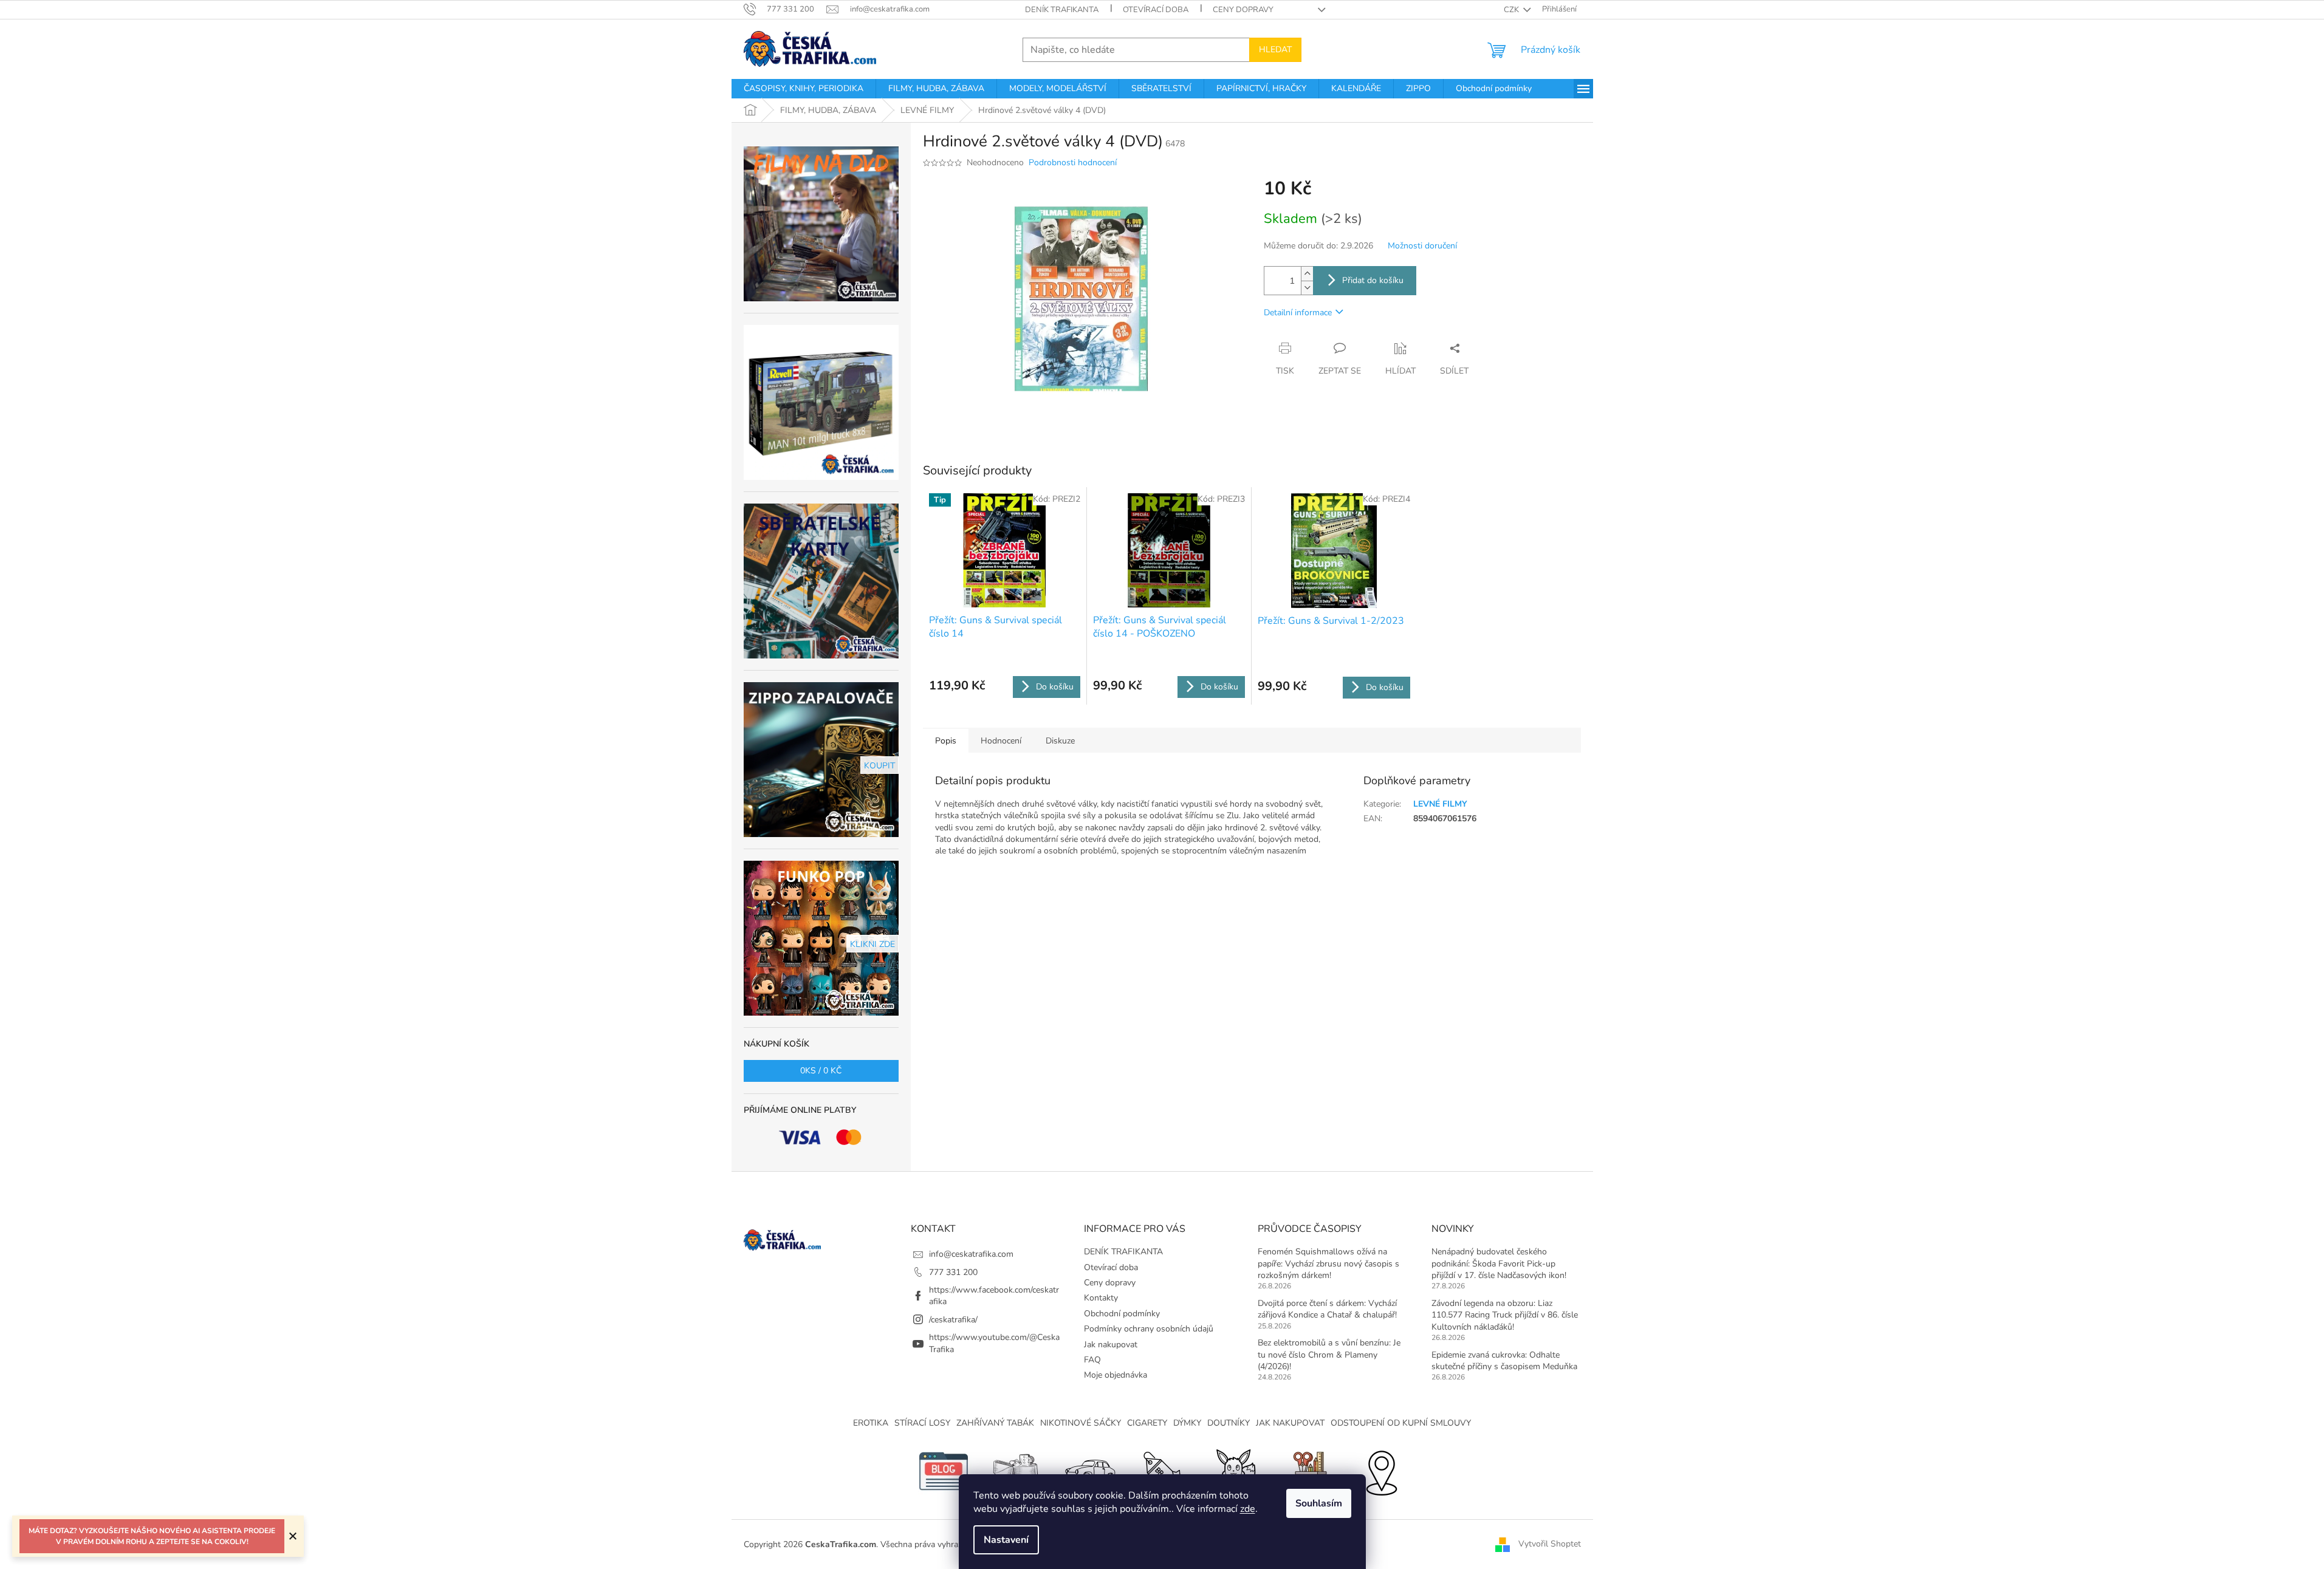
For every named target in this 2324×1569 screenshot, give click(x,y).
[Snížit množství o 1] (1307, 288)
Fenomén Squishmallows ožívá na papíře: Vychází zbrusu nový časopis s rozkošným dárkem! (1328, 1263)
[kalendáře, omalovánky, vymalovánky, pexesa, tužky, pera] (1308, 1470)
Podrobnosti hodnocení (1073, 162)
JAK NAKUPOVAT (1290, 1423)
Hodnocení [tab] (1001, 741)
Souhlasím (1319, 1503)
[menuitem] (804, 89)
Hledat (1275, 50)
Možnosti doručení (1422, 246)
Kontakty (1101, 1298)
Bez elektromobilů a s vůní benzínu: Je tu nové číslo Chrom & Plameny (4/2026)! (1329, 1355)
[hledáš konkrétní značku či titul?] (1162, 1470)
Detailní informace (1298, 313)
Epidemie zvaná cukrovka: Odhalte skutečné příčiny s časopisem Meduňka (1504, 1361)
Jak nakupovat (1111, 1345)
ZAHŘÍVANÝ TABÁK (995, 1423)
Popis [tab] (946, 741)
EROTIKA (871, 1423)
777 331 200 (953, 1272)
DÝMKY (1187, 1423)
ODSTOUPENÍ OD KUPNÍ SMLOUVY (1401, 1423)
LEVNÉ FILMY (1440, 804)
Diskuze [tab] (1060, 741)
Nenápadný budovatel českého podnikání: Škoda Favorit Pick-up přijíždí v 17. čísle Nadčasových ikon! (1499, 1263)
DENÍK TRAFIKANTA (1062, 10)
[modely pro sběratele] (1089, 1470)
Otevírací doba (1156, 10)
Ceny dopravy (1243, 10)
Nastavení (1006, 1540)
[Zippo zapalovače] (1016, 1470)
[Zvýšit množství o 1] (1307, 274)
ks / (821, 1071)
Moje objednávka (1116, 1375)
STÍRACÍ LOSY (922, 1423)
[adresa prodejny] (1381, 1470)
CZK (1512, 10)
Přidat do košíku (1373, 280)
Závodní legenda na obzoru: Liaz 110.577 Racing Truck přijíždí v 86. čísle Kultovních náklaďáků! (1505, 1315)
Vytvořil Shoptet (1550, 1544)
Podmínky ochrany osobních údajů (1149, 1329)
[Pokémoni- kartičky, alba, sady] (1235, 1470)
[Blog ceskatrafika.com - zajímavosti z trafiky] (944, 1470)
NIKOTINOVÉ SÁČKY (1081, 1423)
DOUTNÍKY (1229, 1423)
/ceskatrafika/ (953, 1320)
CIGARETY (1147, 1423)
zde (1248, 1509)
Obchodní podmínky (1122, 1314)
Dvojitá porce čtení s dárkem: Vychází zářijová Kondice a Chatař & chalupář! (1327, 1309)
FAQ (1092, 1360)
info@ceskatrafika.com (971, 1254)
